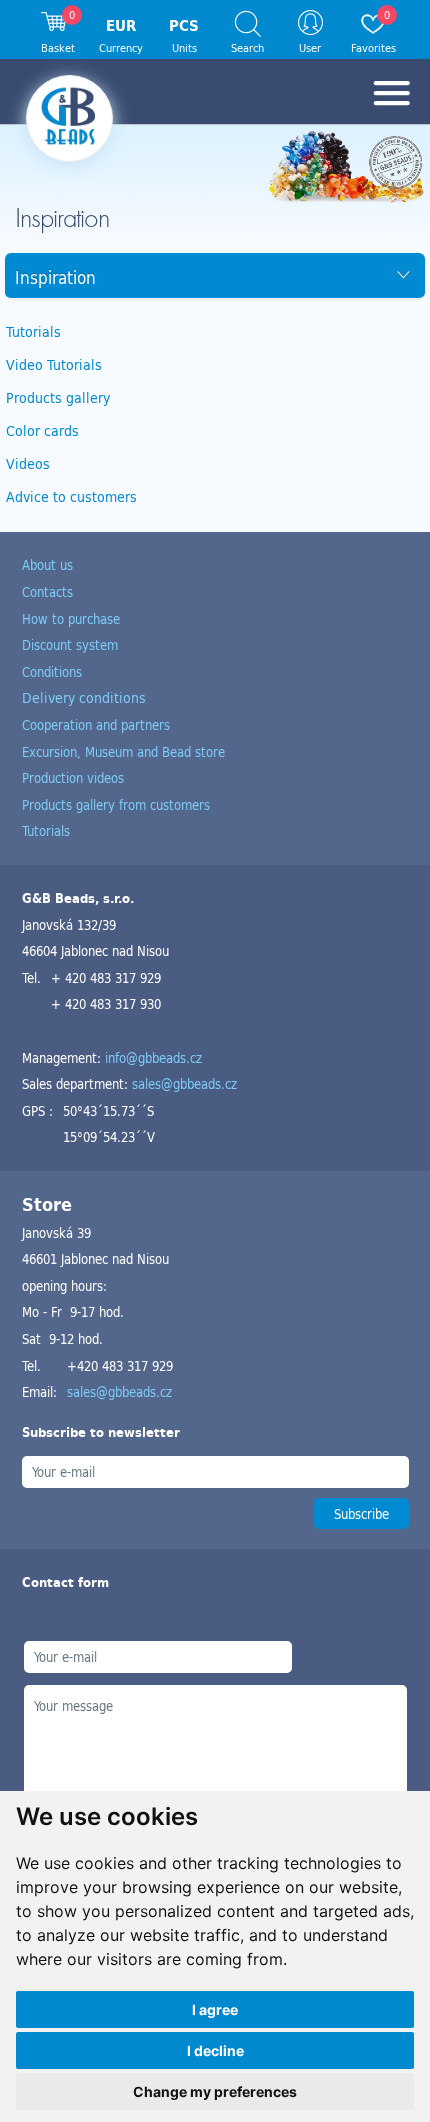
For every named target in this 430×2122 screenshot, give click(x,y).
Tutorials (33, 331)
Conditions (52, 671)
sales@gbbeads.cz (184, 1083)
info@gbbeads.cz (153, 1057)
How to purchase (71, 618)
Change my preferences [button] (215, 2091)
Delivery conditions (84, 697)
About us (47, 564)
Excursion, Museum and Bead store (123, 751)
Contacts (47, 591)
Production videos (73, 777)
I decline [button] (215, 2050)
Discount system (70, 644)
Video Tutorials (54, 364)
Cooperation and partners (96, 724)
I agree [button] (215, 2009)
